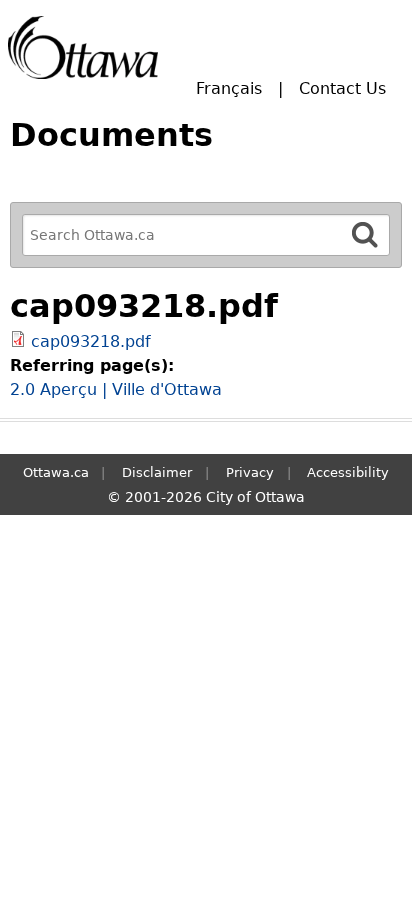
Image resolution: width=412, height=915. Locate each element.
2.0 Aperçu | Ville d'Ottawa (116, 389)
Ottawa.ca (56, 472)
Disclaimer (157, 472)
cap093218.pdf (91, 341)
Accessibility (348, 472)
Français (229, 88)
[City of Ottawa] (83, 47)
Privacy (250, 472)
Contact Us (342, 88)
